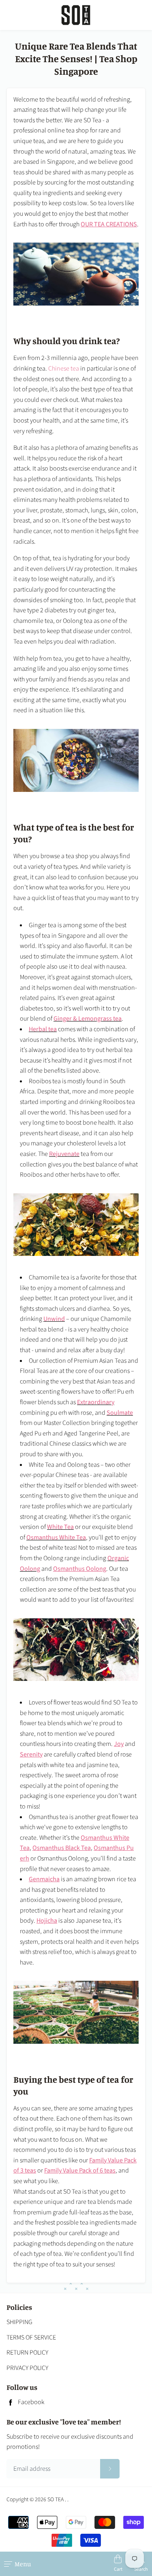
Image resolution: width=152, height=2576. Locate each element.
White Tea (60, 1527)
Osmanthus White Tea (56, 1537)
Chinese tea (64, 369)
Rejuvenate (64, 1154)
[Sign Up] (110, 2469)
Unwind (54, 1319)
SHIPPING (19, 2322)
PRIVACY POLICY (27, 2368)
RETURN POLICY (27, 2353)
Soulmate (120, 1413)
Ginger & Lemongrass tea (88, 1019)
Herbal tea (43, 1029)
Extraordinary (96, 1402)
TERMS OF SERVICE (31, 2337)
